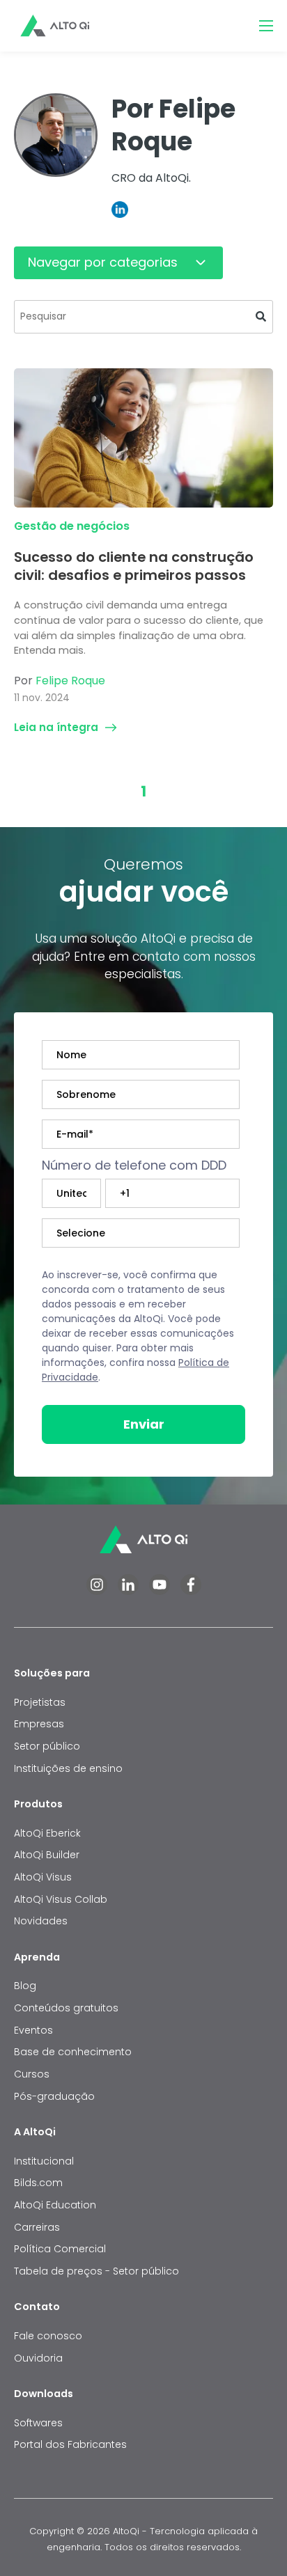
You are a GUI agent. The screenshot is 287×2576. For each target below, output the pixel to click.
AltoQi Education (55, 2205)
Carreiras (37, 2227)
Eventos (33, 2030)
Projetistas (40, 1702)
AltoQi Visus (43, 1877)
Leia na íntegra (56, 727)
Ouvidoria (38, 2358)
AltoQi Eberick (47, 1833)
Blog (25, 1986)
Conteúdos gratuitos (66, 2008)
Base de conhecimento (73, 2052)
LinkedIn (120, 210)
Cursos (32, 2074)
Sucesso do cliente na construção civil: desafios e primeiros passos (134, 566)
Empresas (39, 1724)
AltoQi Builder (47, 1855)
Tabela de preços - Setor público (96, 2271)
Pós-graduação (54, 2096)
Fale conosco (49, 2336)
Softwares (38, 2423)
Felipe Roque (70, 681)
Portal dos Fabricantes (70, 2444)
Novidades (41, 1921)
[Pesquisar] (261, 317)
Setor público (47, 1746)
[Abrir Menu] (266, 26)
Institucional (44, 2161)
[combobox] (143, 317)
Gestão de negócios (72, 526)
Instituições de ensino (68, 1768)
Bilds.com (38, 2183)
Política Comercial (60, 2249)
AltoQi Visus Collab (61, 1899)
